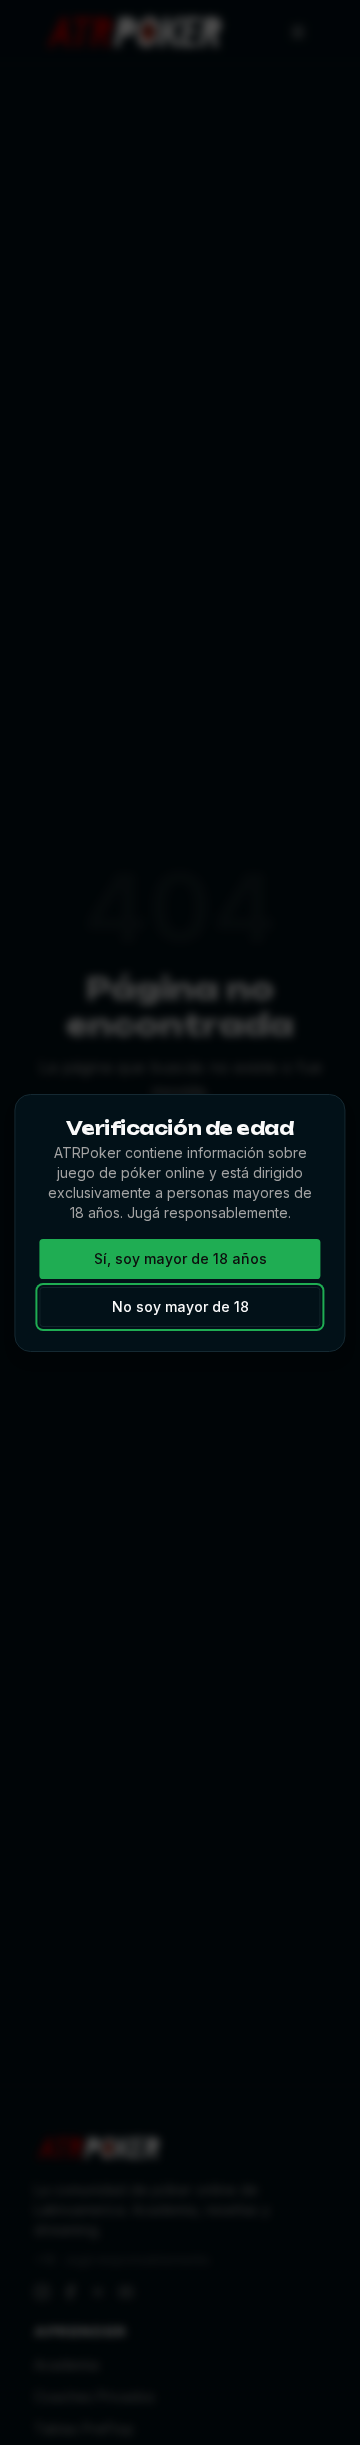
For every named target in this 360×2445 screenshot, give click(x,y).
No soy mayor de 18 (180, 1306)
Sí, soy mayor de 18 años (180, 1258)
